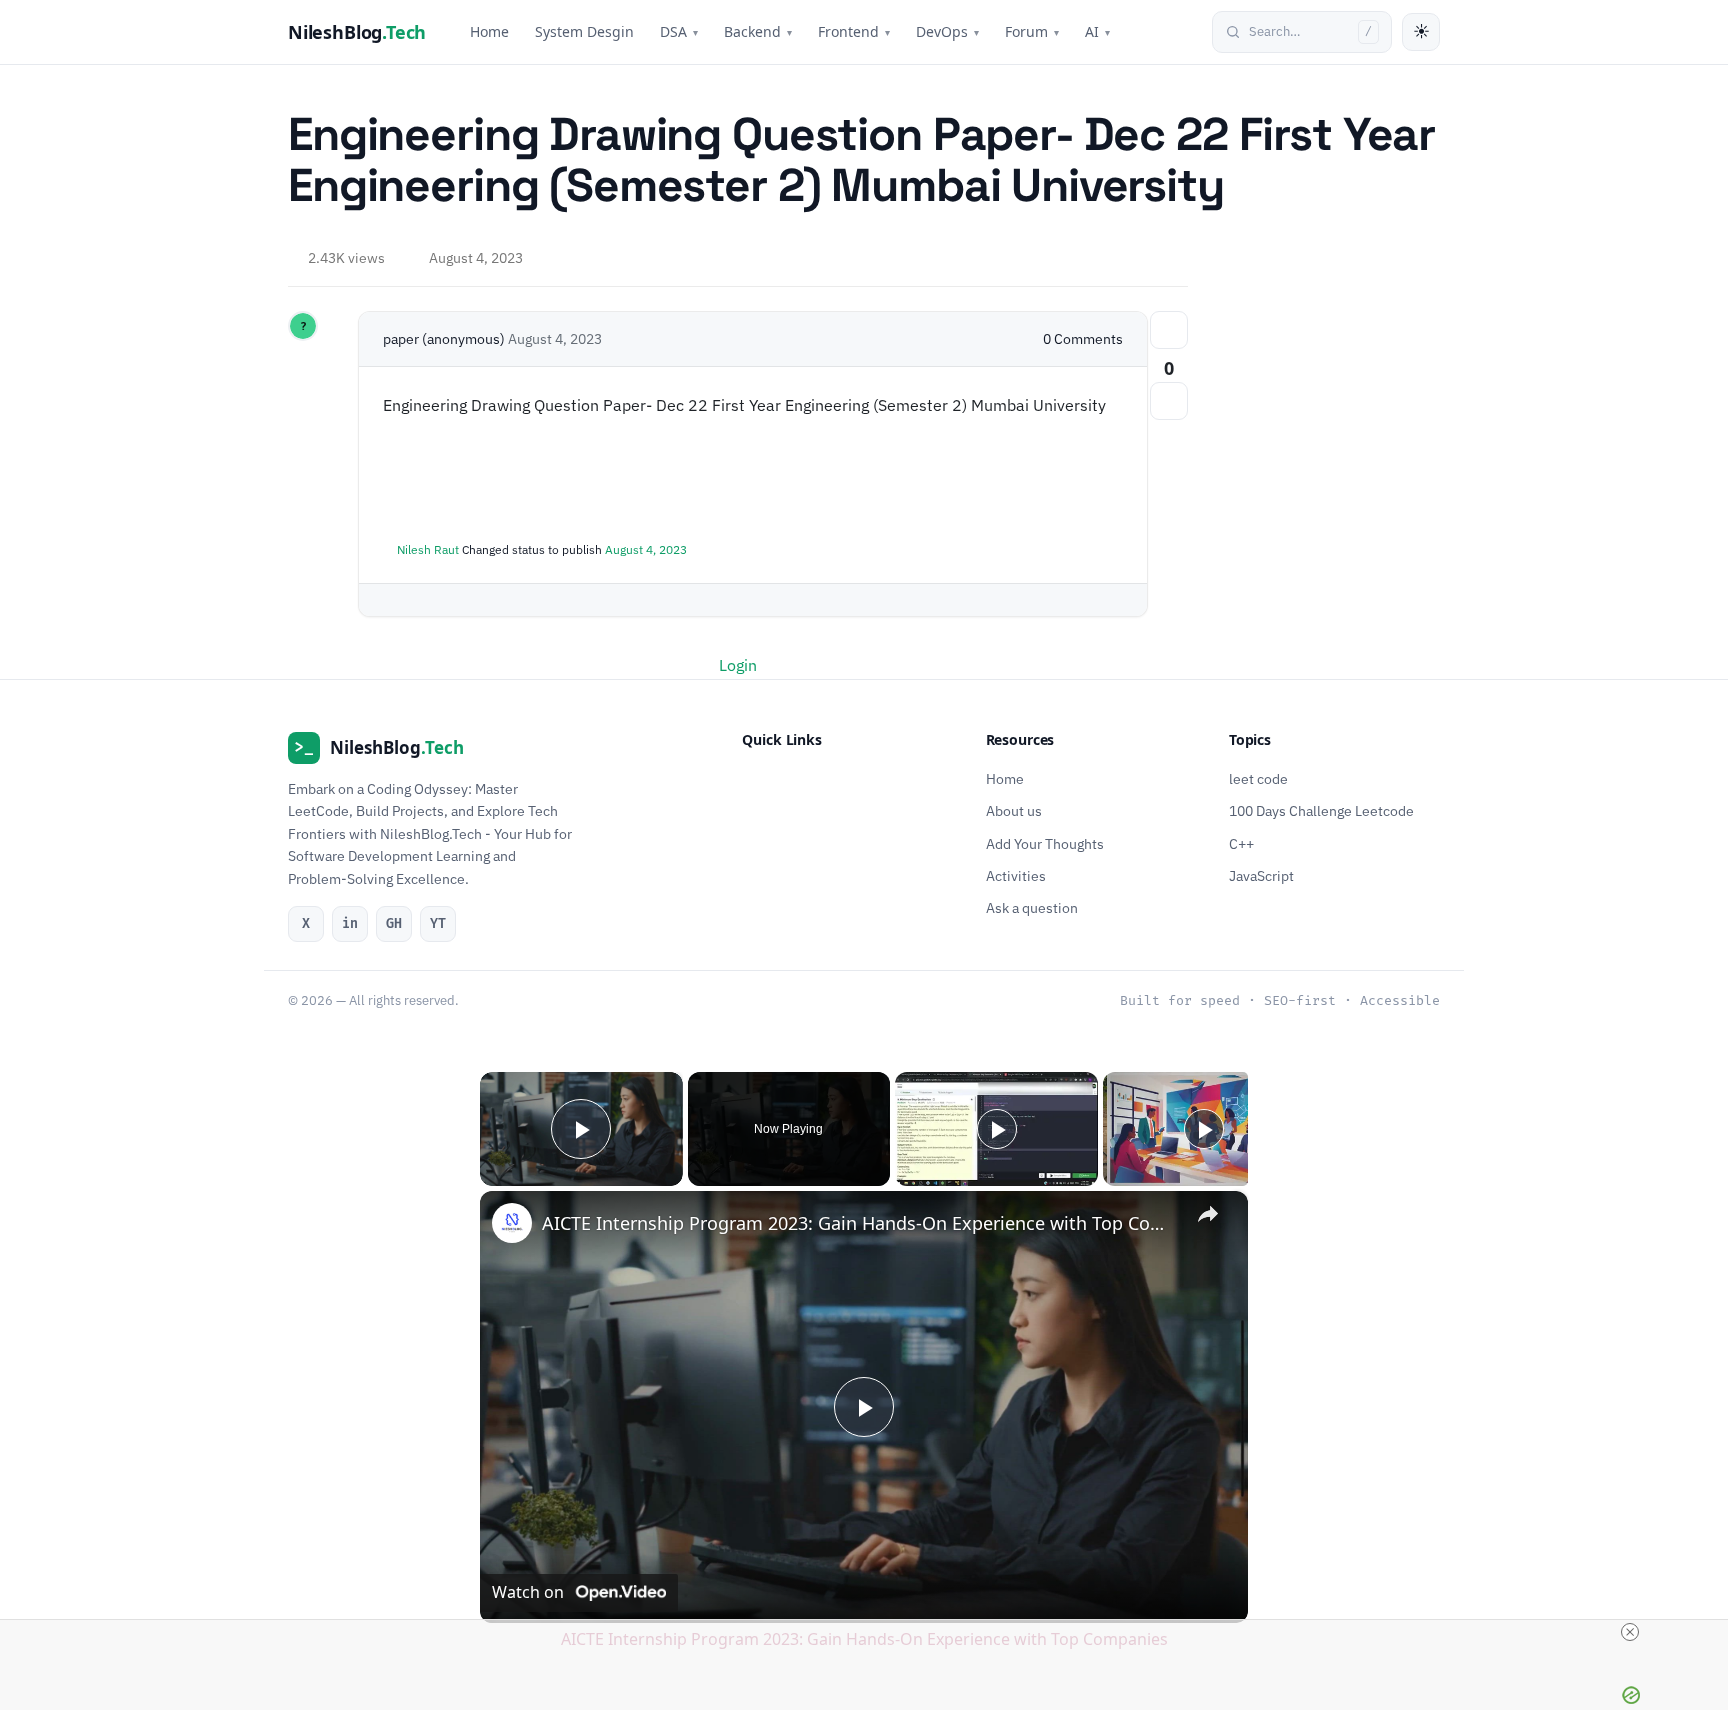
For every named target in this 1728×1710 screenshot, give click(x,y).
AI (1097, 31)
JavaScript (1261, 876)
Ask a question (1032, 908)
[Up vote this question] (1169, 330)
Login (738, 665)
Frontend (854, 31)
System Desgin (584, 31)
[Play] (997, 1129)
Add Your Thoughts (1045, 844)
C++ (1241, 844)
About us (1014, 811)
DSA (679, 31)
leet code (1258, 779)
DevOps (947, 31)
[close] (872, 1632)
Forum (1032, 31)
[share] (1208, 1214)
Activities (1016, 876)
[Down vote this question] (1169, 401)
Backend (758, 31)
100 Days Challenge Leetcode (1321, 811)
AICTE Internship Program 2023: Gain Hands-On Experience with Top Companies (861, 1223)
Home (489, 31)
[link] (512, 1223)
